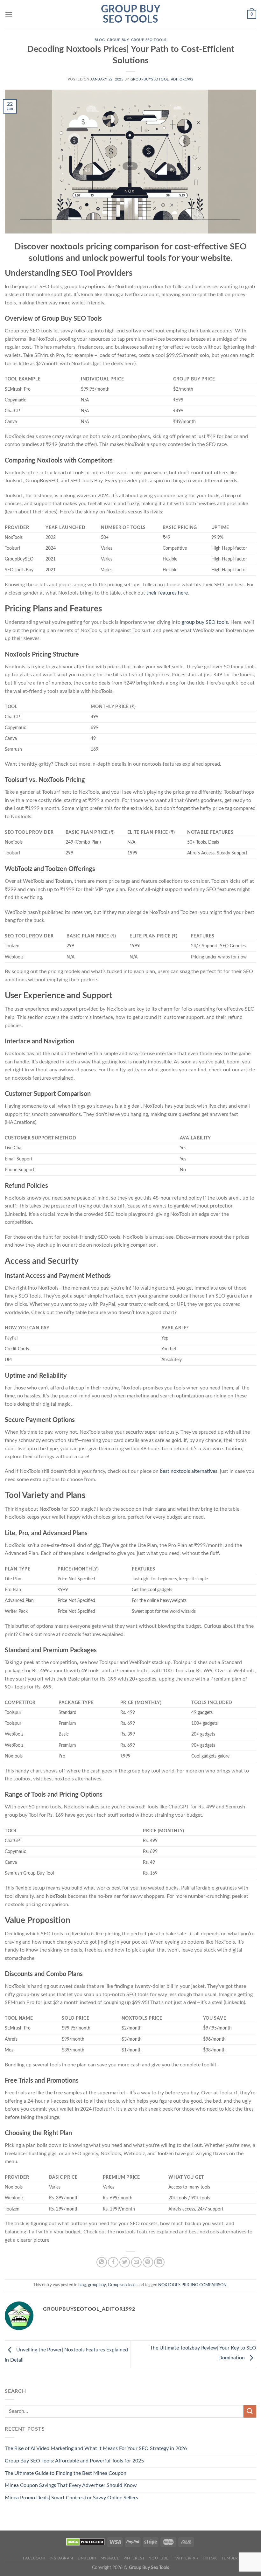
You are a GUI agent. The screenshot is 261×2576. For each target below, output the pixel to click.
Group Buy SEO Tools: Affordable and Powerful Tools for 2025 (74, 2461)
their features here (167, 593)
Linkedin (87, 2558)
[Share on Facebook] (113, 2262)
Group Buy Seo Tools (131, 14)
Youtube (159, 2558)
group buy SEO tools (205, 622)
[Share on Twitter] (125, 2262)
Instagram (62, 2558)
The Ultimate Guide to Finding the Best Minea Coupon (66, 2473)
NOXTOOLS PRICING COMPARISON (192, 2285)
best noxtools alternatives (189, 1471)
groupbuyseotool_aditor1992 (162, 79)
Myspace (110, 2558)
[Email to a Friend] (136, 2262)
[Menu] (9, 14)
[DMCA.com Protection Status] (85, 2542)
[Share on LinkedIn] (159, 2262)
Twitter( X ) (185, 2558)
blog (100, 40)
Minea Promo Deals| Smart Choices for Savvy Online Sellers (71, 2498)
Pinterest (134, 2558)
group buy (118, 40)
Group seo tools (149, 40)
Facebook (34, 2558)
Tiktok (210, 2558)
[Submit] (250, 2411)
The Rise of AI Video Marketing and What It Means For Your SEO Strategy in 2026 (96, 2448)
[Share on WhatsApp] (102, 2262)
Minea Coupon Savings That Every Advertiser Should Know (71, 2485)
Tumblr (230, 2558)
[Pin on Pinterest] (148, 2262)
